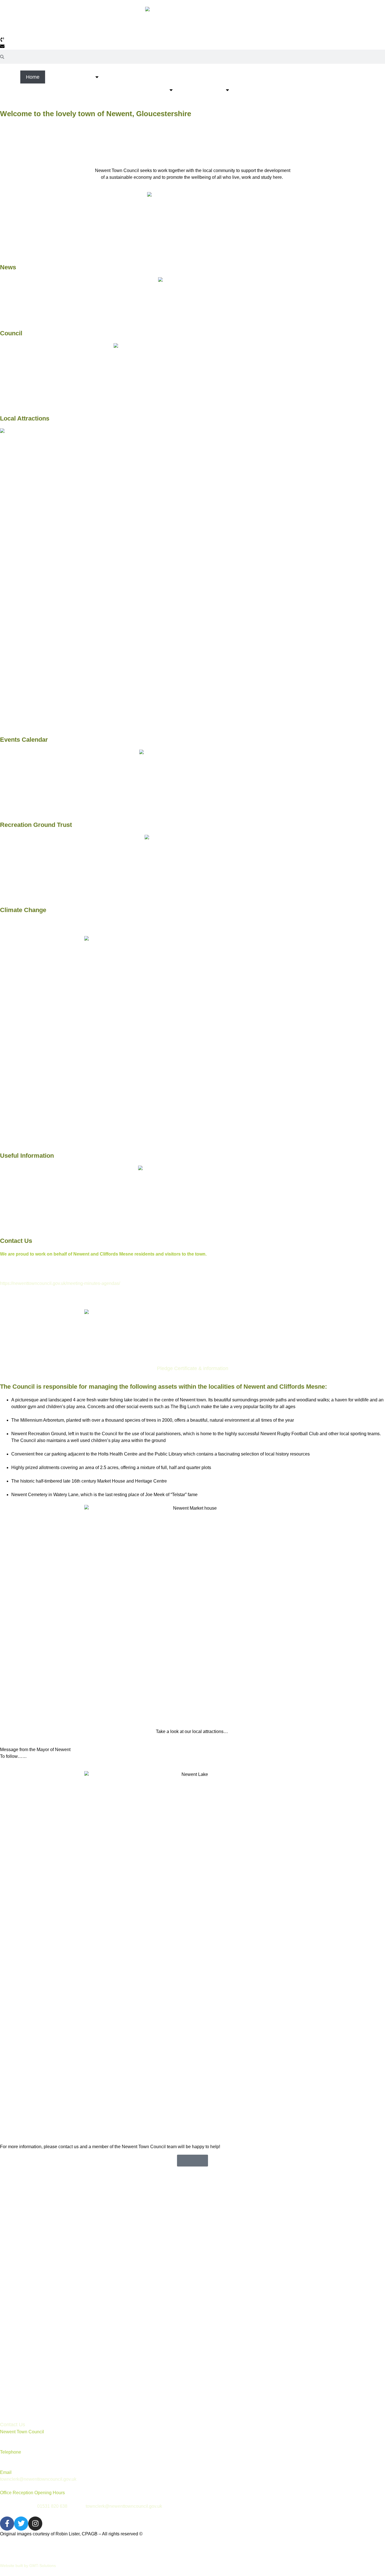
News (57, 77)
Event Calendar (23, 2395)
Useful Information (145, 90)
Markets (250, 90)
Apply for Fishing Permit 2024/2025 (45, 2356)
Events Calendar (289, 90)
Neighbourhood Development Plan (44, 2297)
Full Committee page (29, 2284)
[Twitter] (21, 2524)
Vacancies (17, 2369)
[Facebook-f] (7, 2524)
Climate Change (23, 910)
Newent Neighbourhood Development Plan (311, 77)
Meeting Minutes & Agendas (37, 2232)
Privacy (14, 2555)
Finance (15, 2245)
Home (33, 77)
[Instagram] (35, 2524)
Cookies (43, 2555)
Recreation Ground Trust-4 (36, 2317)
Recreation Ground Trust (139, 77)
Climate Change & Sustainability (77, 90)
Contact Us (332, 90)
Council (83, 77)
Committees (19, 2271)
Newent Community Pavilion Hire (215, 77)
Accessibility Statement (32, 2408)
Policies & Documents (30, 2258)
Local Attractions (203, 90)
